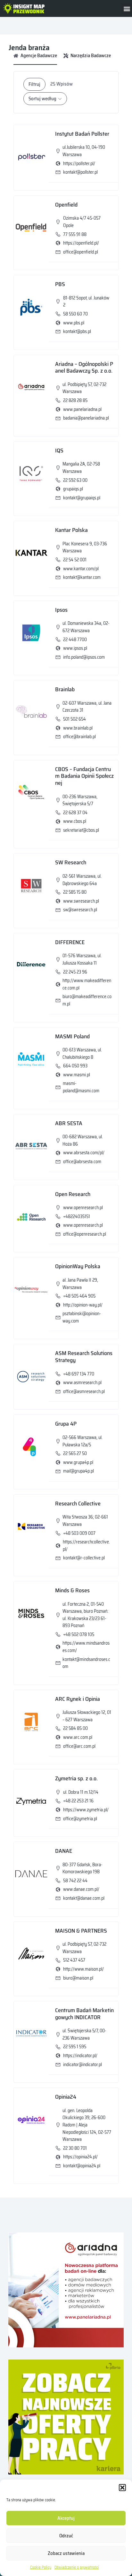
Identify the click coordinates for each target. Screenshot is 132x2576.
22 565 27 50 (75, 1453)
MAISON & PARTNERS (81, 1931)
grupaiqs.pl (73, 489)
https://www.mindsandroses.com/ (86, 1647)
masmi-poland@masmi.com (81, 1087)
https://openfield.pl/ (81, 243)
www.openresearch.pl (83, 1225)
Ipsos (61, 610)
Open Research (73, 1194)
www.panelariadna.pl (82, 409)
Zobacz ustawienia (66, 2553)
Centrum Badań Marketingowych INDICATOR (84, 2014)
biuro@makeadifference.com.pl (87, 1000)
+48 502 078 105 (79, 1634)
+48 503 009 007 (79, 1533)
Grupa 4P (66, 1424)
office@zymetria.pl (80, 1819)
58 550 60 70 (75, 314)
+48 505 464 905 (79, 1296)
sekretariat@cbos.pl (81, 830)
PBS (60, 284)
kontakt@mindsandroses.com (86, 1663)
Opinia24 (66, 2097)
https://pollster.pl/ (79, 163)
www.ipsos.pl (75, 648)
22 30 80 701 (75, 2148)
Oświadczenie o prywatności (77, 2567)
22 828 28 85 (75, 400)
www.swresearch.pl (81, 901)
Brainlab (65, 689)
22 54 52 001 (75, 560)
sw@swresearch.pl (80, 910)
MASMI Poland (72, 1036)
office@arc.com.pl (79, 1746)
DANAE (64, 1851)
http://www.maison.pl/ (83, 1969)
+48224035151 (77, 1216)
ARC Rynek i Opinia (78, 1699)
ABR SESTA (69, 1123)
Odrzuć (66, 2536)
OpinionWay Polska (78, 1266)
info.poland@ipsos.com (84, 657)
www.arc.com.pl (78, 1737)
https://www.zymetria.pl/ (86, 1810)
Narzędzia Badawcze (91, 56)
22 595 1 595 (75, 2047)
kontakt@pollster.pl (80, 172)
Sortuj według (42, 99)
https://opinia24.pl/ (80, 2157)
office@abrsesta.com (82, 1162)
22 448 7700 (75, 640)
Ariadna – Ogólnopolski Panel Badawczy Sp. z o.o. (84, 367)
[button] (122, 2488)
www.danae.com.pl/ (81, 1889)
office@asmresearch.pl (84, 1391)
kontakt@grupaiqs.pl (82, 498)
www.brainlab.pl (78, 728)
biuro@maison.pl (78, 1978)
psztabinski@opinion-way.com (82, 1317)
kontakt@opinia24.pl (82, 2166)
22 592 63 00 (75, 480)
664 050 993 (75, 1066)
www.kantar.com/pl (81, 569)
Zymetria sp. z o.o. (76, 1778)
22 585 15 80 (75, 892)
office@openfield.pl (81, 252)
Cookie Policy (41, 2567)
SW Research (71, 862)
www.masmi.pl (77, 1075)
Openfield (66, 205)
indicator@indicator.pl (82, 2065)
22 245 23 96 (75, 972)
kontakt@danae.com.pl (84, 1898)
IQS (59, 451)
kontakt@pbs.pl (77, 331)
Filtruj (34, 84)
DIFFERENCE (70, 942)
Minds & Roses (72, 1590)
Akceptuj (66, 2518)
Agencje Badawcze (39, 56)
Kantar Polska (71, 530)
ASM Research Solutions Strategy (84, 1357)
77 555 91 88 (75, 234)
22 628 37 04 (75, 813)
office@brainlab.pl (79, 737)
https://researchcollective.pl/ (86, 1546)
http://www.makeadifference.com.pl (87, 984)
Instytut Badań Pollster (82, 134)
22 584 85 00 (75, 1728)
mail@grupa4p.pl (78, 1471)
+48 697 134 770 (79, 1374)
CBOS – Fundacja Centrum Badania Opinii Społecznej (84, 776)
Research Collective (78, 1504)
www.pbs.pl (74, 323)
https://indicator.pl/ (80, 2056)
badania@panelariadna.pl (86, 418)
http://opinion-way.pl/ (83, 1305)
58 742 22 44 (75, 1881)
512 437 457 (74, 1960)
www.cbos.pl (75, 821)
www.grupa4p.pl (78, 1462)
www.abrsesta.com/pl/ (84, 1153)
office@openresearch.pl (85, 1234)
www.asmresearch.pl (82, 1383)
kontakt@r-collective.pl (84, 1558)
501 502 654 (74, 719)
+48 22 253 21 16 (78, 1801)
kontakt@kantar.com (82, 577)
